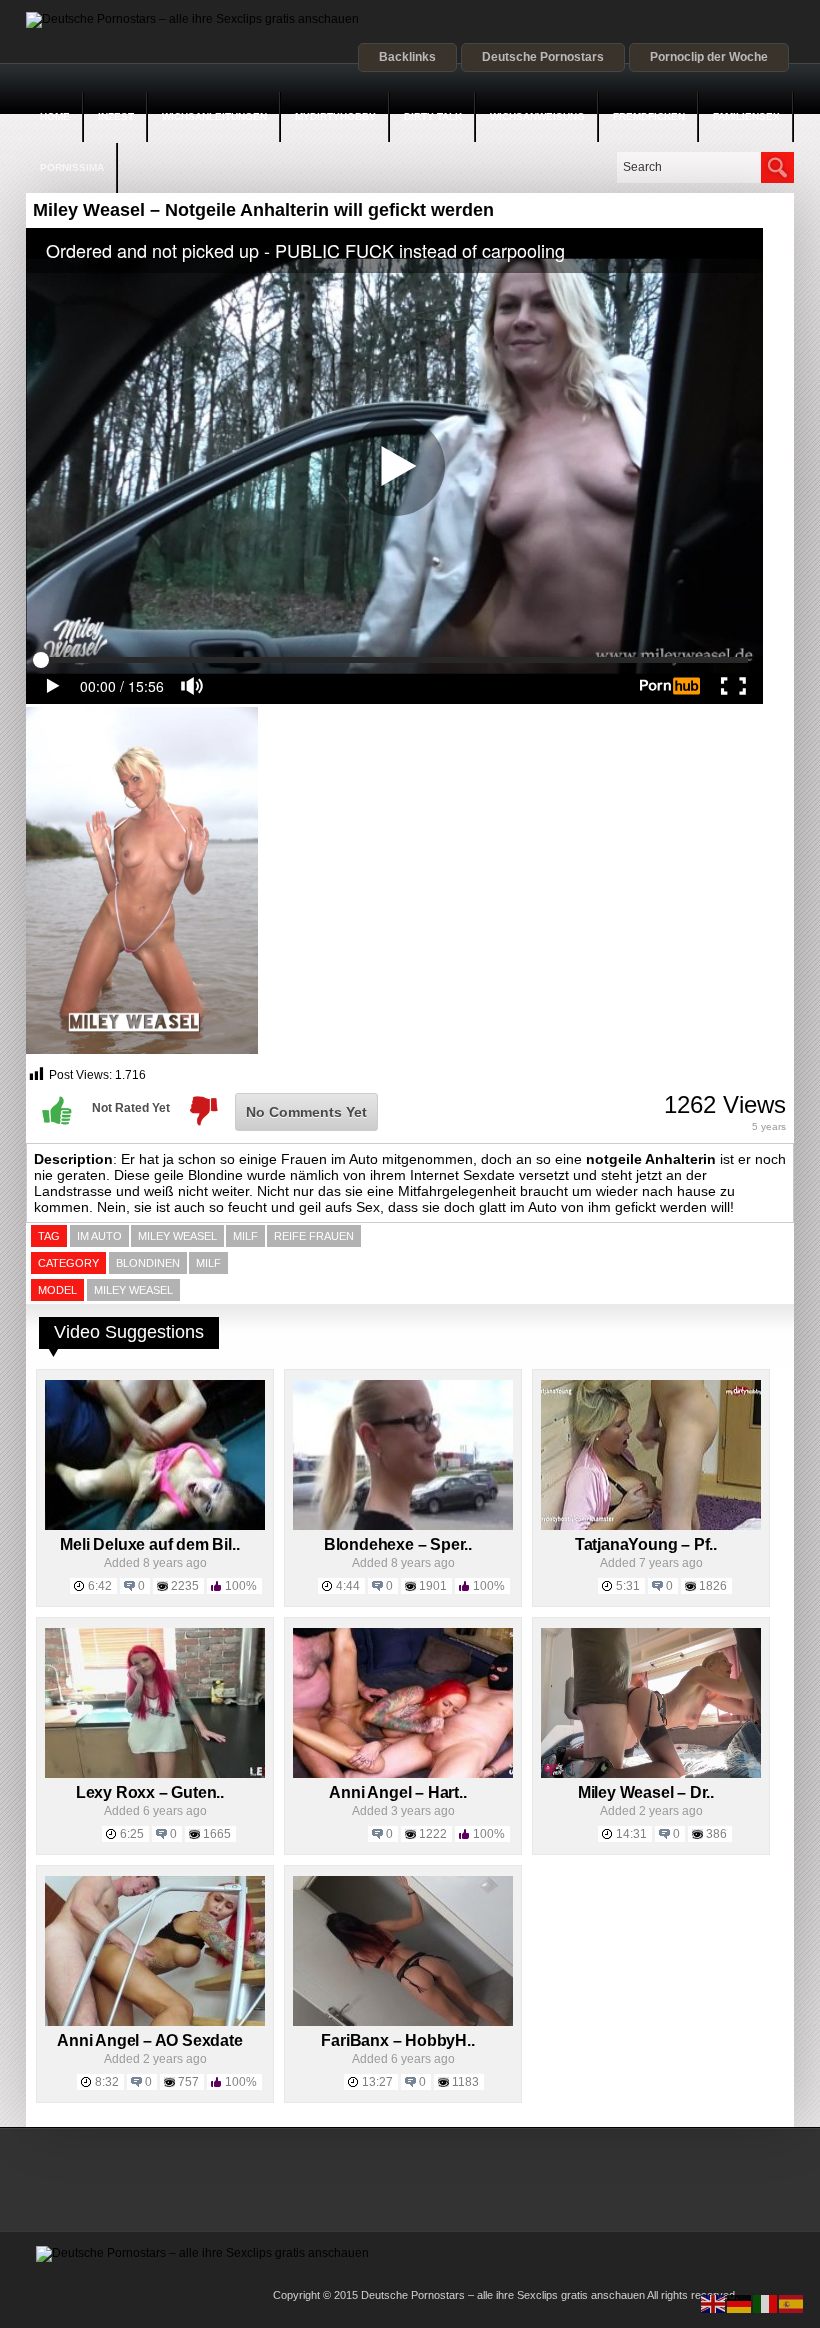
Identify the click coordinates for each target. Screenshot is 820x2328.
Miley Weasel (133, 1290)
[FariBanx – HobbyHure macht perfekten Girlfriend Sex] (403, 2022)
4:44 (348, 1586)
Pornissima (72, 167)
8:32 (107, 2082)
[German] (740, 2303)
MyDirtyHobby (335, 116)
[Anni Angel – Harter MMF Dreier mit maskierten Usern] (403, 1774)
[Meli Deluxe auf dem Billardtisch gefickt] (155, 1526)
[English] (714, 2303)
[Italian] (766, 2303)
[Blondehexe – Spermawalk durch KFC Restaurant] (403, 1526)
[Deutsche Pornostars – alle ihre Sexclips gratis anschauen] (192, 19)
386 (716, 1834)
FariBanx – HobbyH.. (397, 2040)
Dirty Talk (433, 116)
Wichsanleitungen (214, 116)
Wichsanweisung (537, 116)
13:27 (377, 2082)
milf (245, 1236)
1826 (713, 1586)
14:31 (631, 1834)
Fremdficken (649, 116)
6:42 (100, 1586)
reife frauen (314, 1236)
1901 (433, 1586)
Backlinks (407, 57)
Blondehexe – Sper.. (398, 1544)
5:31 (628, 1586)
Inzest (116, 116)
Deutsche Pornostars (543, 57)
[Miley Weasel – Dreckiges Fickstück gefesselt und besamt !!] (651, 1774)
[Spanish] (792, 2303)
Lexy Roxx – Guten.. (150, 1792)
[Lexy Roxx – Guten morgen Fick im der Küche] (155, 1774)
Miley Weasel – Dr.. (646, 1792)
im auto (99, 1236)
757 (188, 2082)
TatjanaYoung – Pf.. (646, 1544)
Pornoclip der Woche (709, 57)
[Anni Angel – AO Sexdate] (155, 2022)
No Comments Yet (306, 1112)
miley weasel (177, 1236)
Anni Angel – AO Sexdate (149, 2040)
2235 (185, 1586)
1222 (433, 1834)
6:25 (132, 1834)
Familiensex (746, 116)
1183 (465, 2082)
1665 (217, 1834)
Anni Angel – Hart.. (397, 1792)
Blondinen (148, 1263)
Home (55, 116)
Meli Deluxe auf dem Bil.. (149, 1544)
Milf (208, 1263)
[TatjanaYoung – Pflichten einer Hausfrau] (651, 1526)
